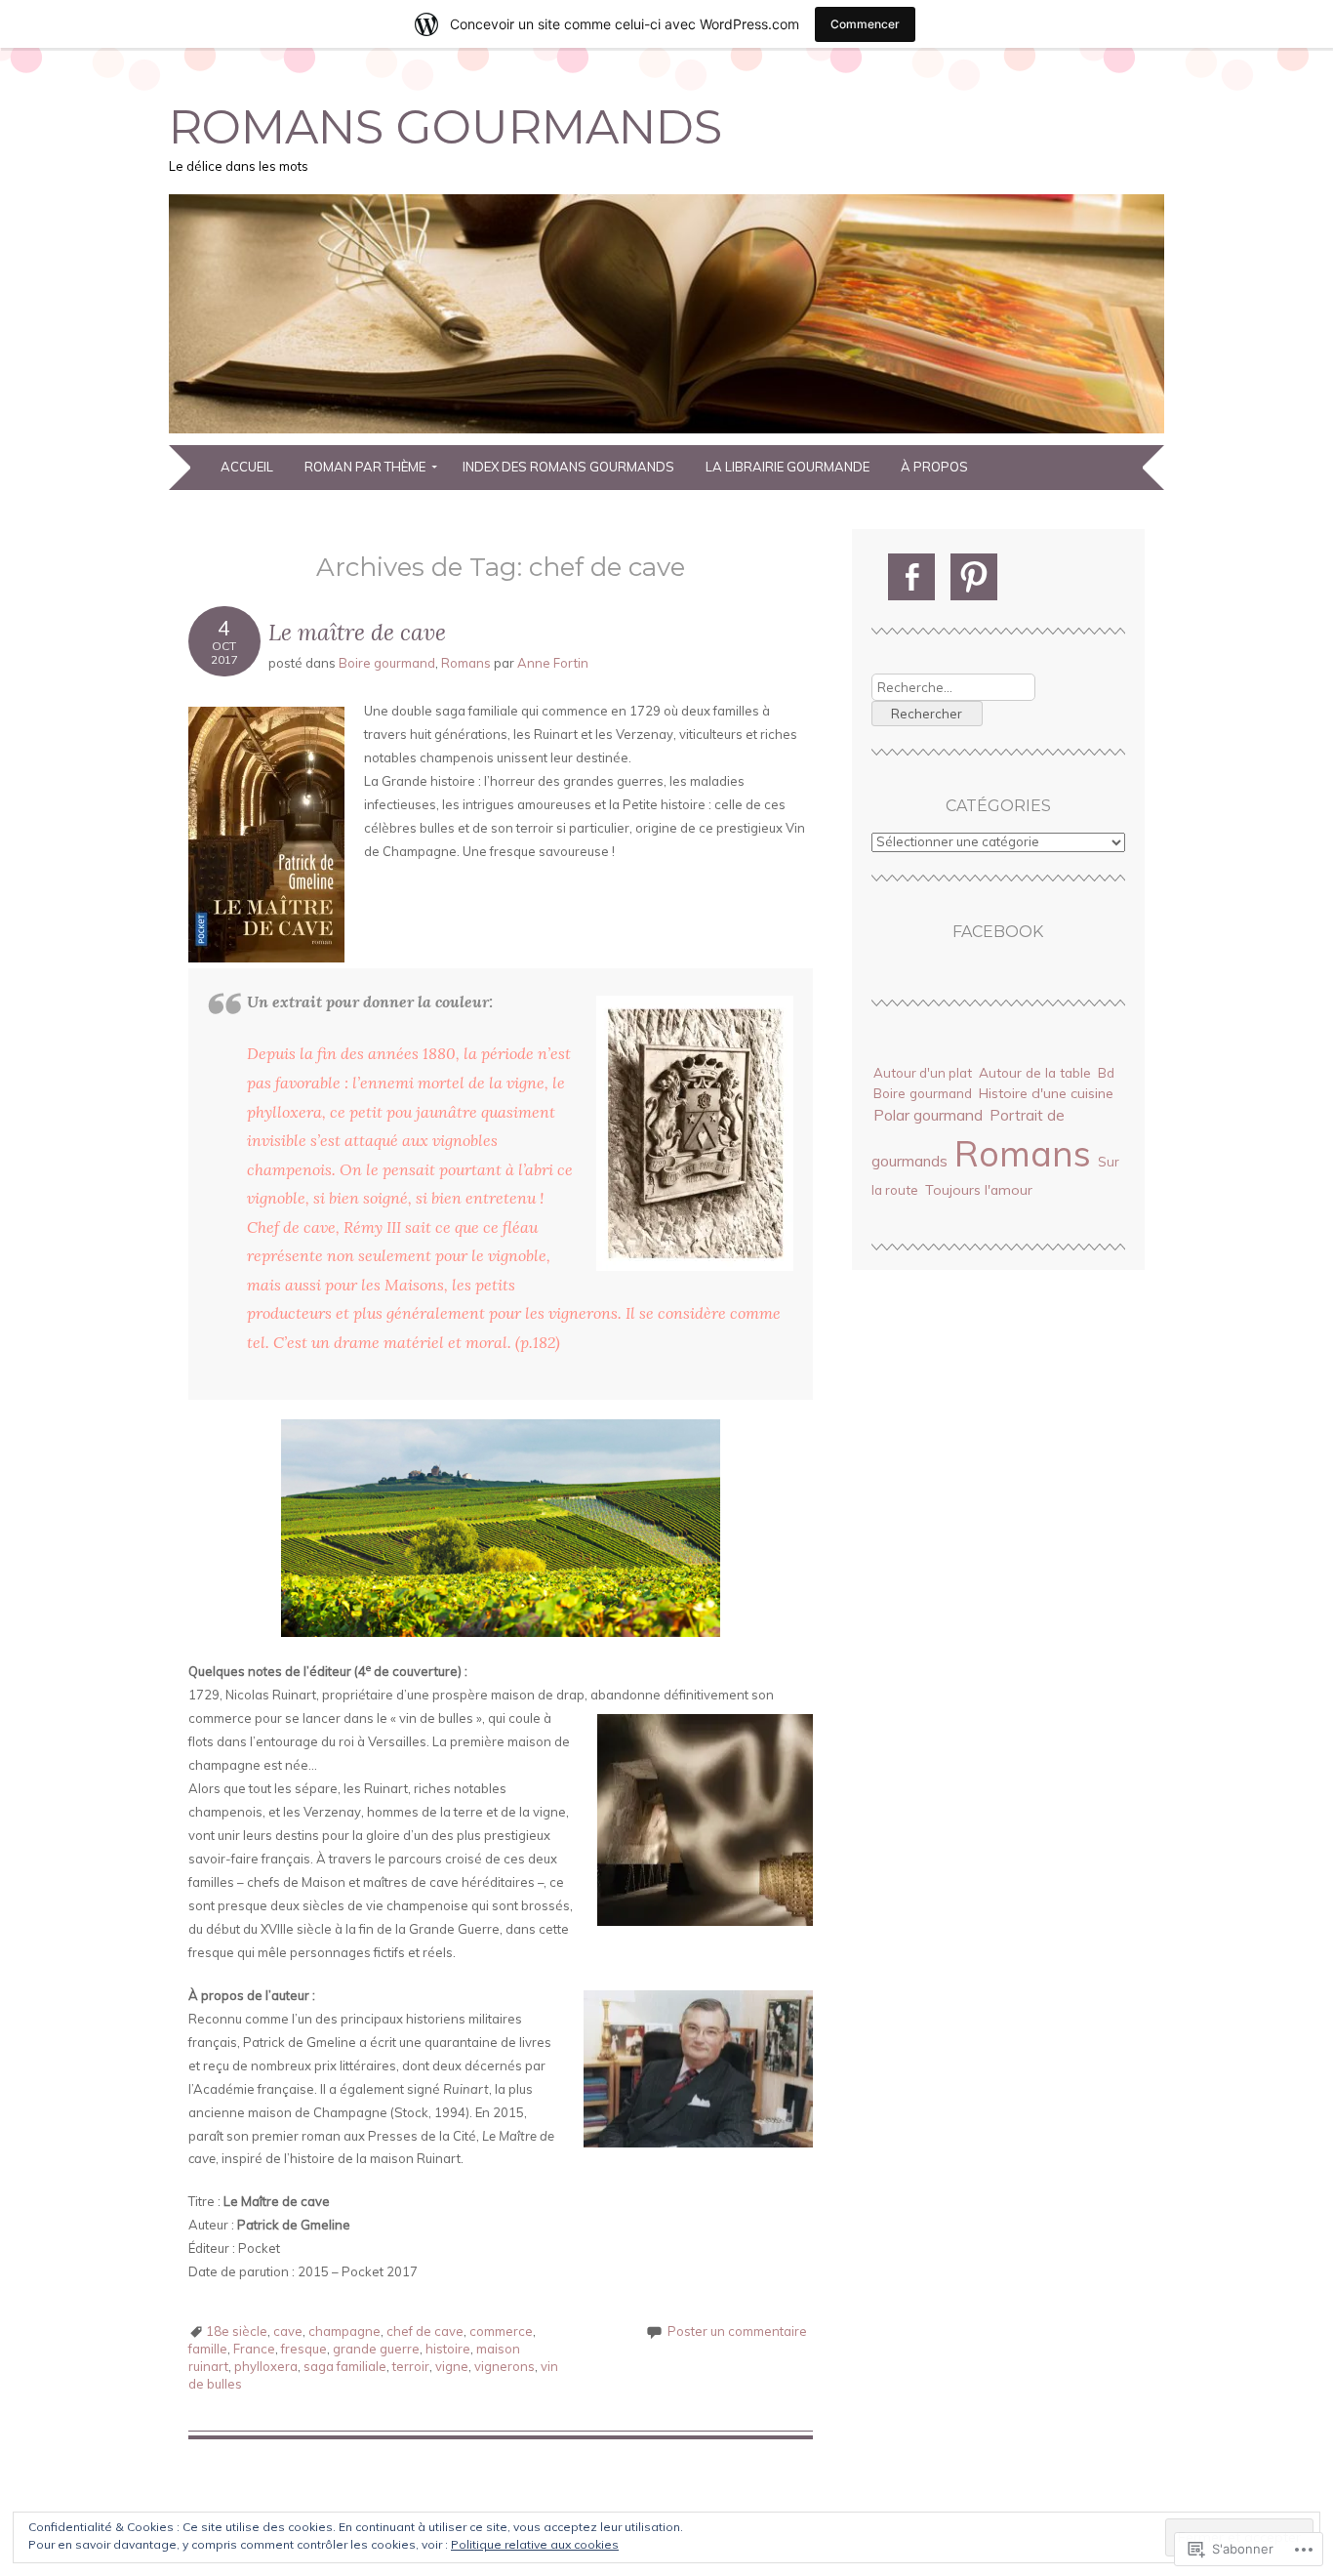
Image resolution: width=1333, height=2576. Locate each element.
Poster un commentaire (737, 2331)
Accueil (247, 467)
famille (208, 2349)
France (254, 2349)
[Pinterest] (974, 577)
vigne (452, 2366)
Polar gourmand (928, 1115)
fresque (304, 2349)
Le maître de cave (357, 632)
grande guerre (376, 2349)
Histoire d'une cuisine (1046, 1093)
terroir (411, 2366)
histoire (448, 2349)
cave (288, 2331)
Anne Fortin (553, 663)
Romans (466, 663)
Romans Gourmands (445, 127)
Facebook (998, 932)
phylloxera (266, 2366)
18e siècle (237, 2331)
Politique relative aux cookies (535, 2544)
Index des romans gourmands (568, 467)
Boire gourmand (387, 663)
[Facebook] (911, 577)
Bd (1106, 1073)
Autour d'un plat (923, 1073)
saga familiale (345, 2366)
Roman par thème (365, 467)
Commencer (865, 24)
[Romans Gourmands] (666, 433)
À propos (934, 467)
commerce (501, 2331)
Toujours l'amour (979, 1190)
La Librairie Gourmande (788, 467)
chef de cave (425, 2331)
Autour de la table (1035, 1072)
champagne (344, 2331)
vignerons (505, 2366)
